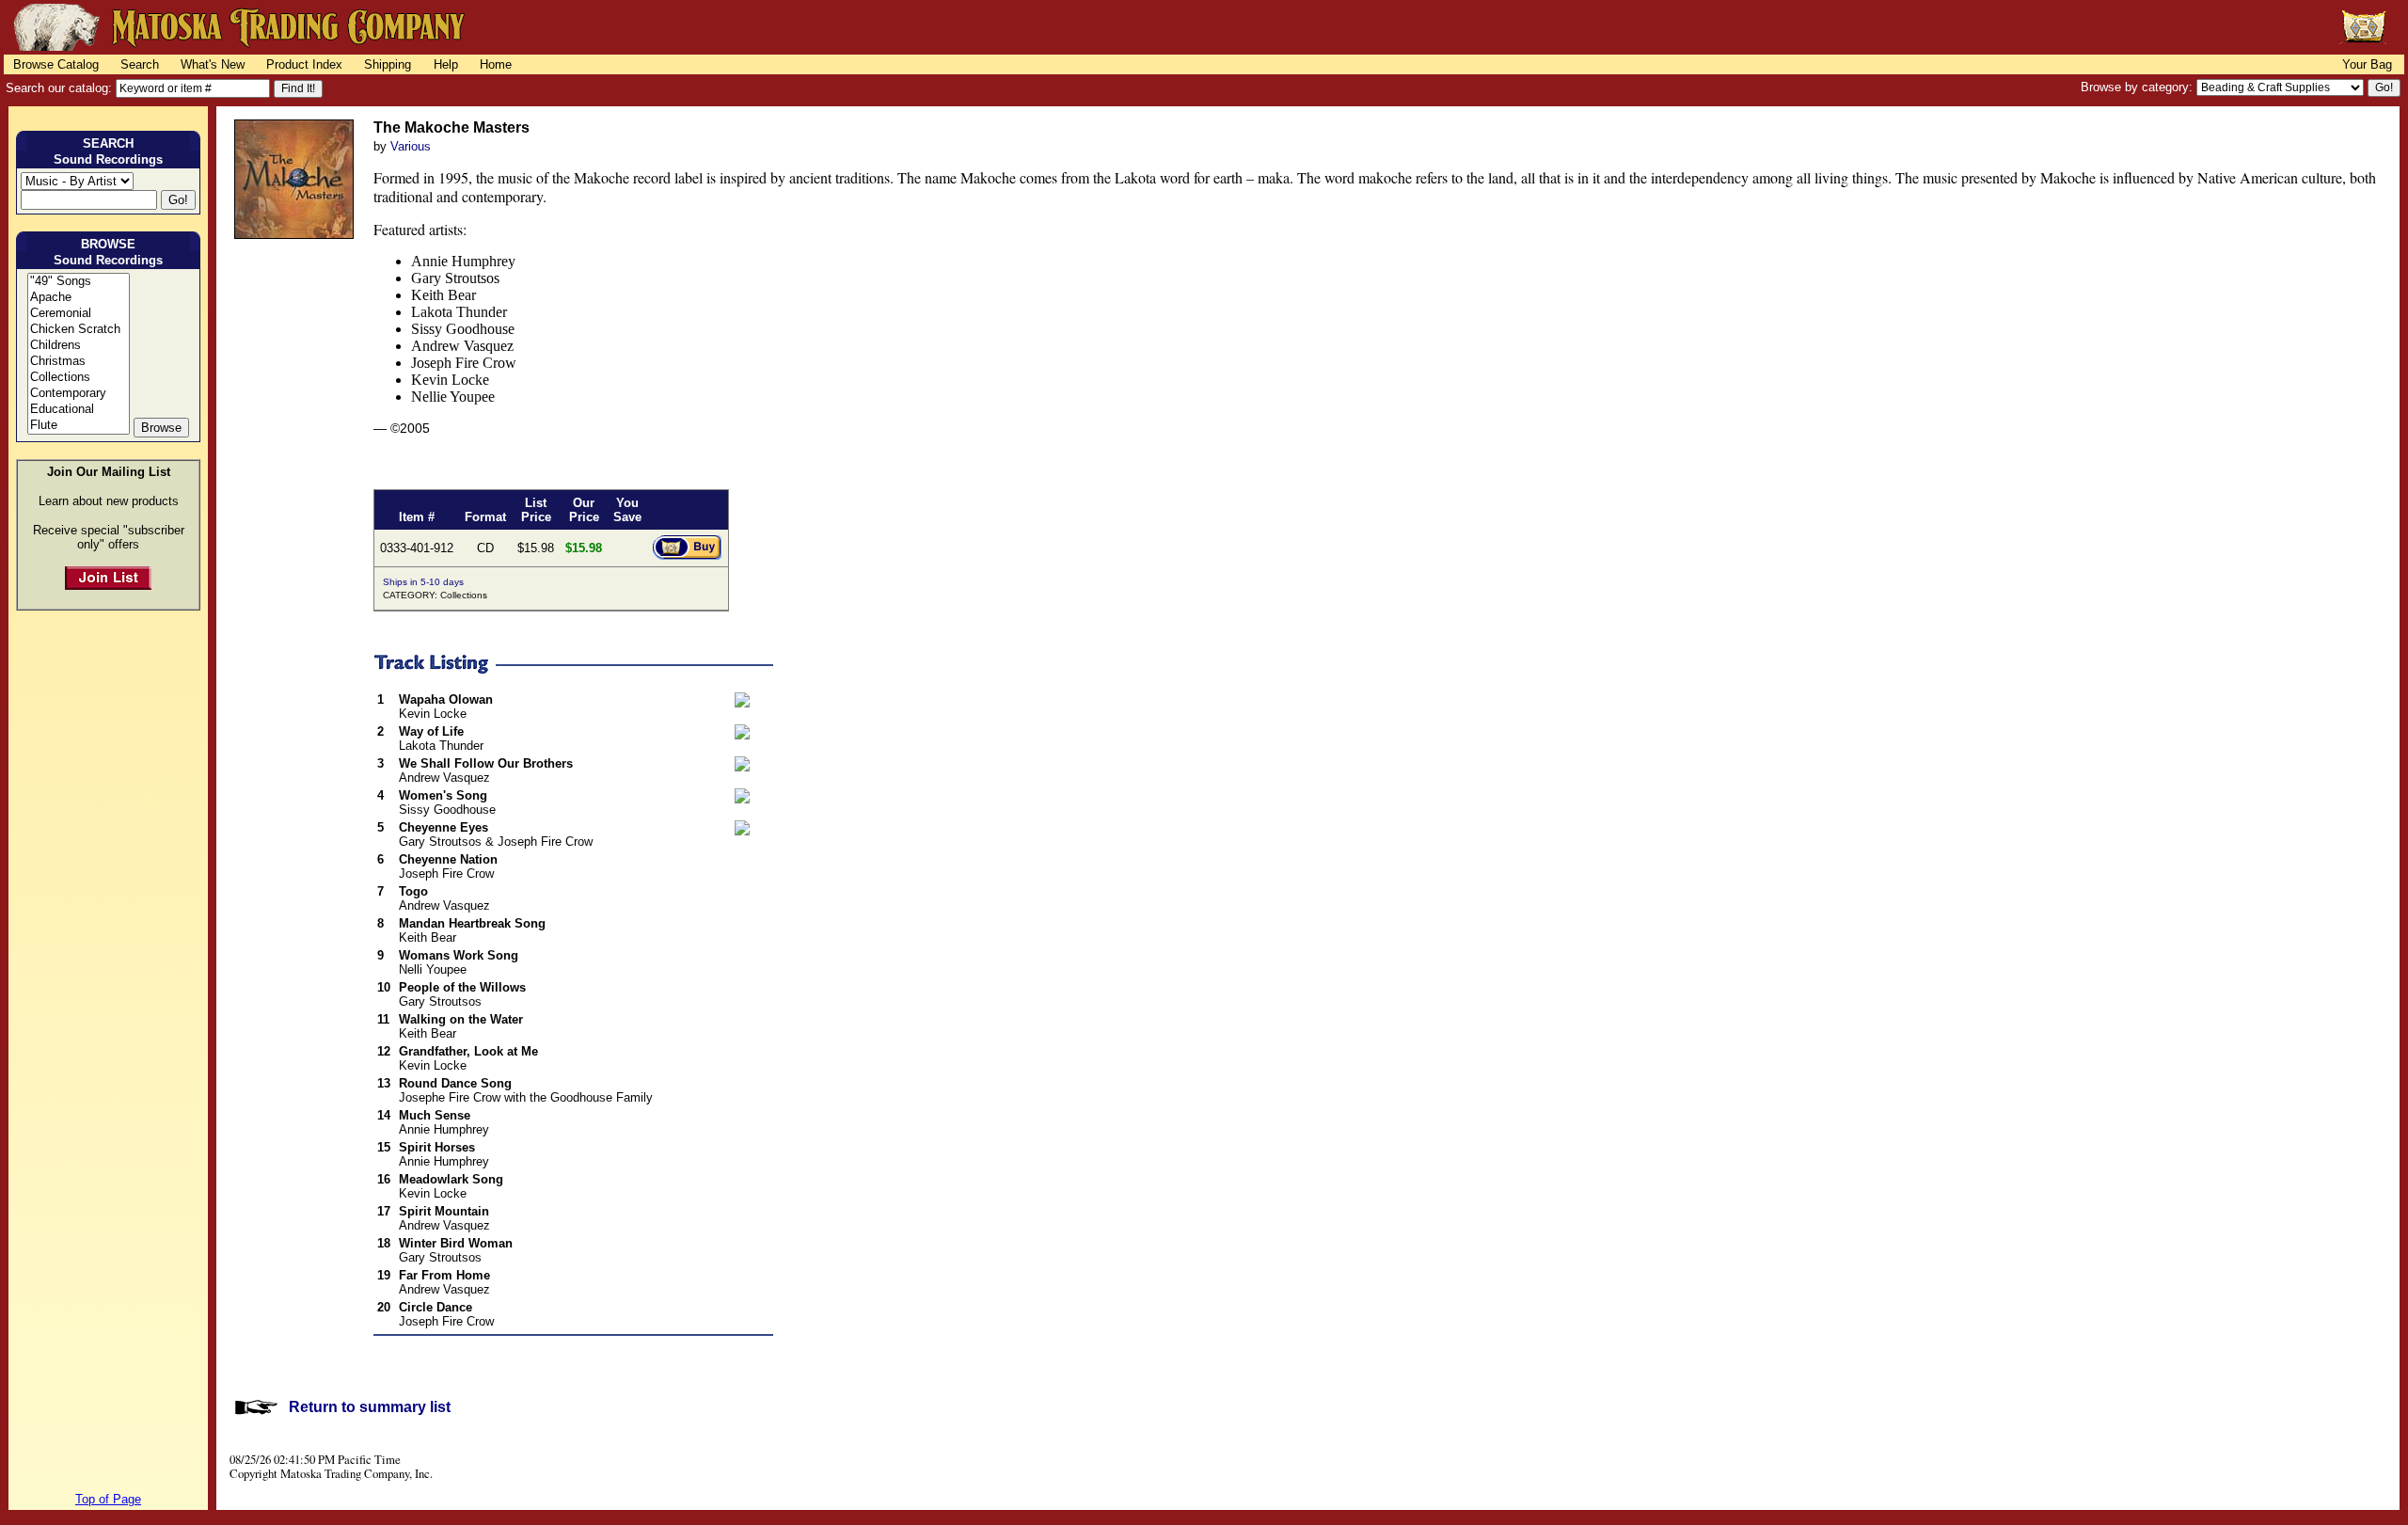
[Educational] (79, 410)
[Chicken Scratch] (79, 330)
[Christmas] (79, 362)
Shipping (388, 64)
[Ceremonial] (79, 314)
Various (411, 146)
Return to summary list (370, 1407)
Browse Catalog (56, 64)
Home (496, 64)
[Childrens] (79, 346)
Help (446, 64)
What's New (213, 64)
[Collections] (79, 378)
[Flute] (79, 426)
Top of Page (108, 1499)
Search (140, 64)
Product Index (304, 64)
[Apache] (79, 298)
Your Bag (2367, 64)
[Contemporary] (79, 394)
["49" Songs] (79, 282)
